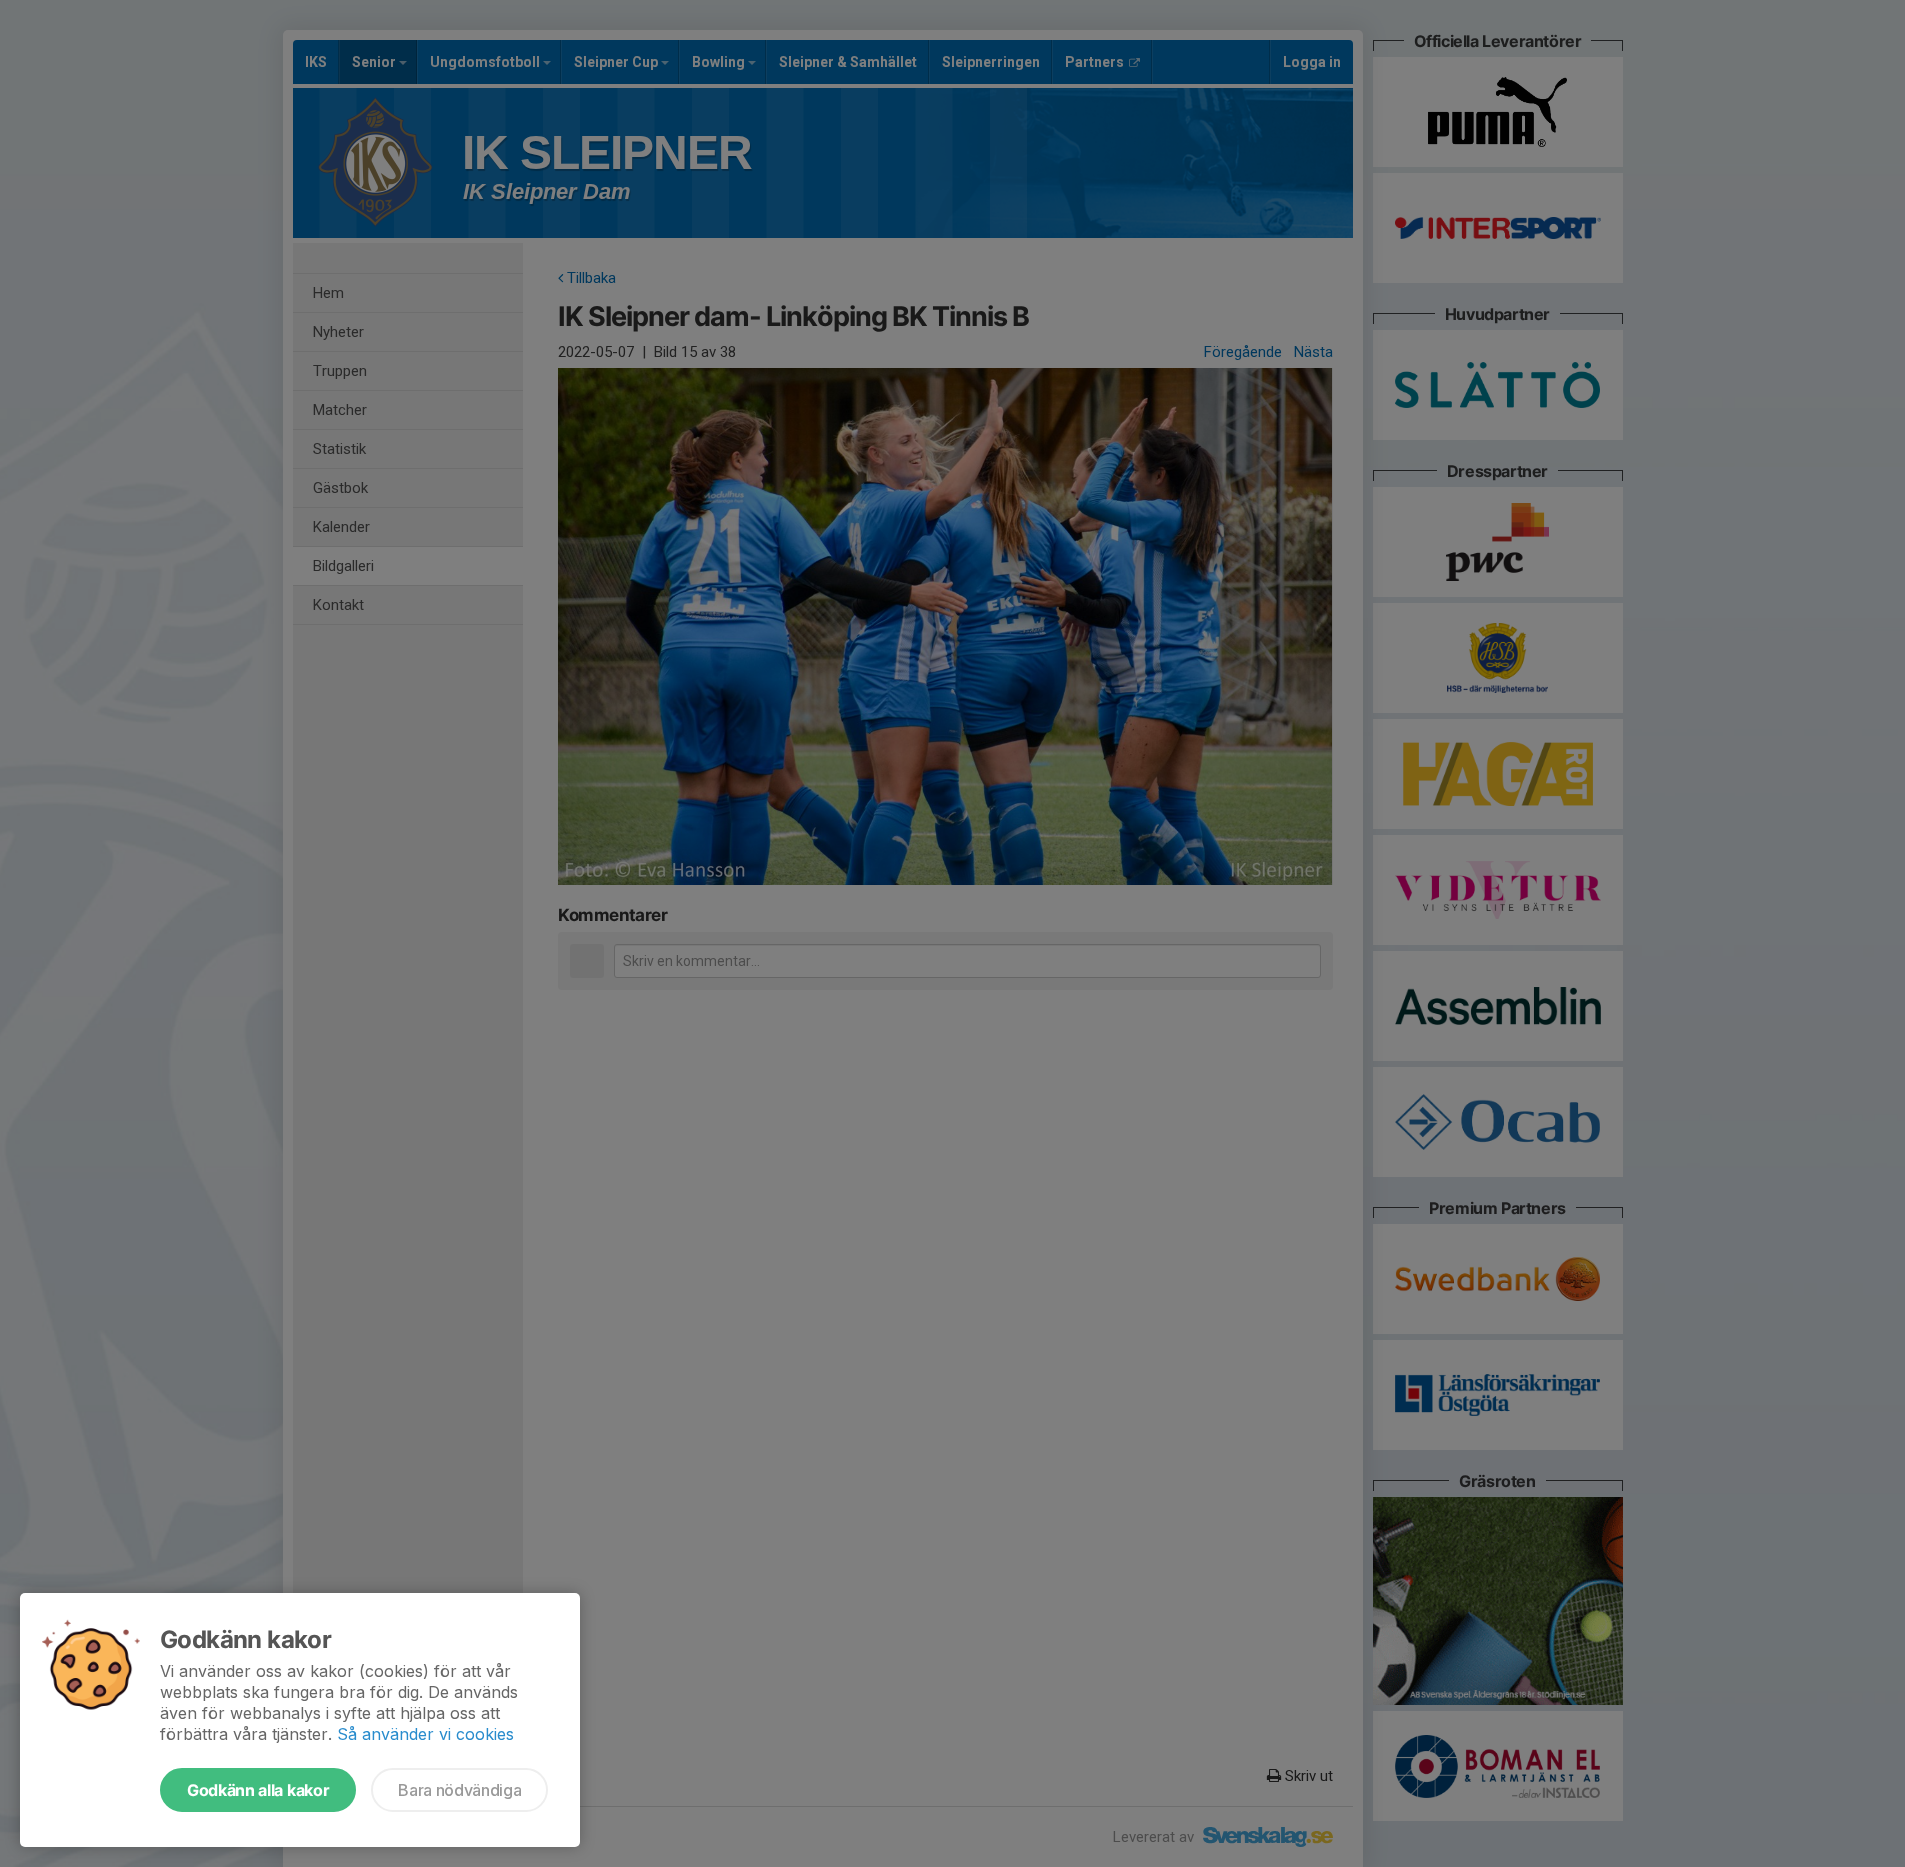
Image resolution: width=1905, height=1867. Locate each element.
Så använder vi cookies (425, 1734)
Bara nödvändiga (459, 1790)
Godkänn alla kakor (258, 1790)
